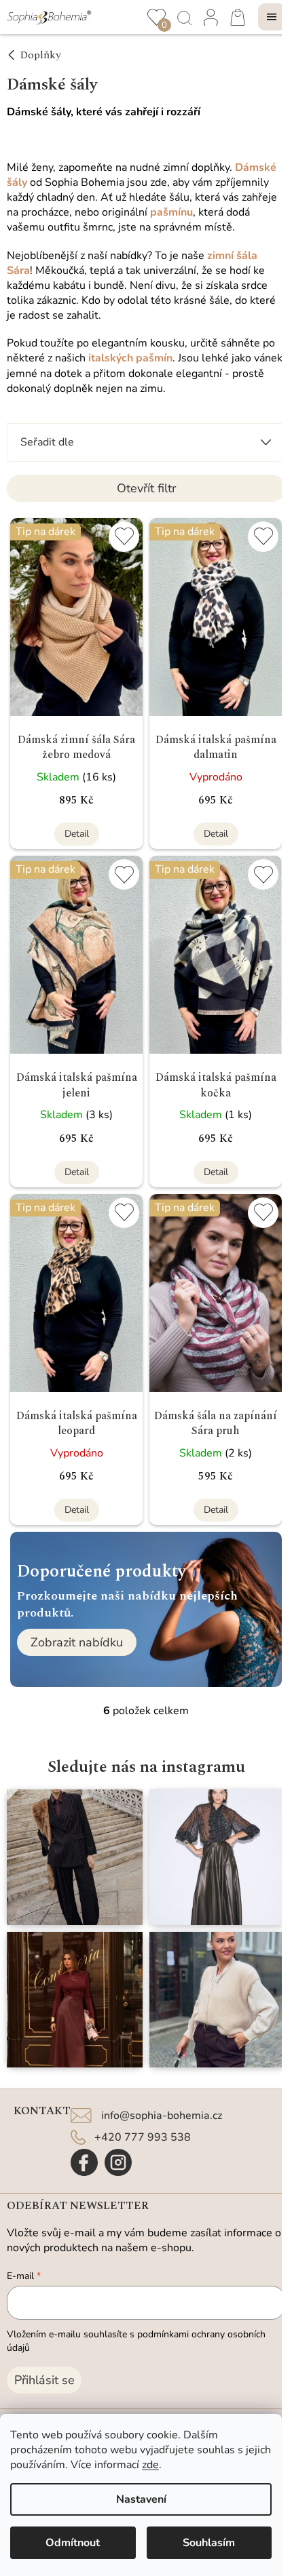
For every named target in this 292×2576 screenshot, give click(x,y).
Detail (77, 834)
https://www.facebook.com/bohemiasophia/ (84, 2162)
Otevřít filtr (146, 488)
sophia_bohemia (118, 2162)
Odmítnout (73, 2543)
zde (150, 2465)
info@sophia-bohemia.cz (162, 2116)
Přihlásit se (44, 2380)
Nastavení (141, 2499)
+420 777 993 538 (143, 2137)
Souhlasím (209, 2543)
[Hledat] (183, 17)
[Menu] (272, 17)
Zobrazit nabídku (77, 1642)
